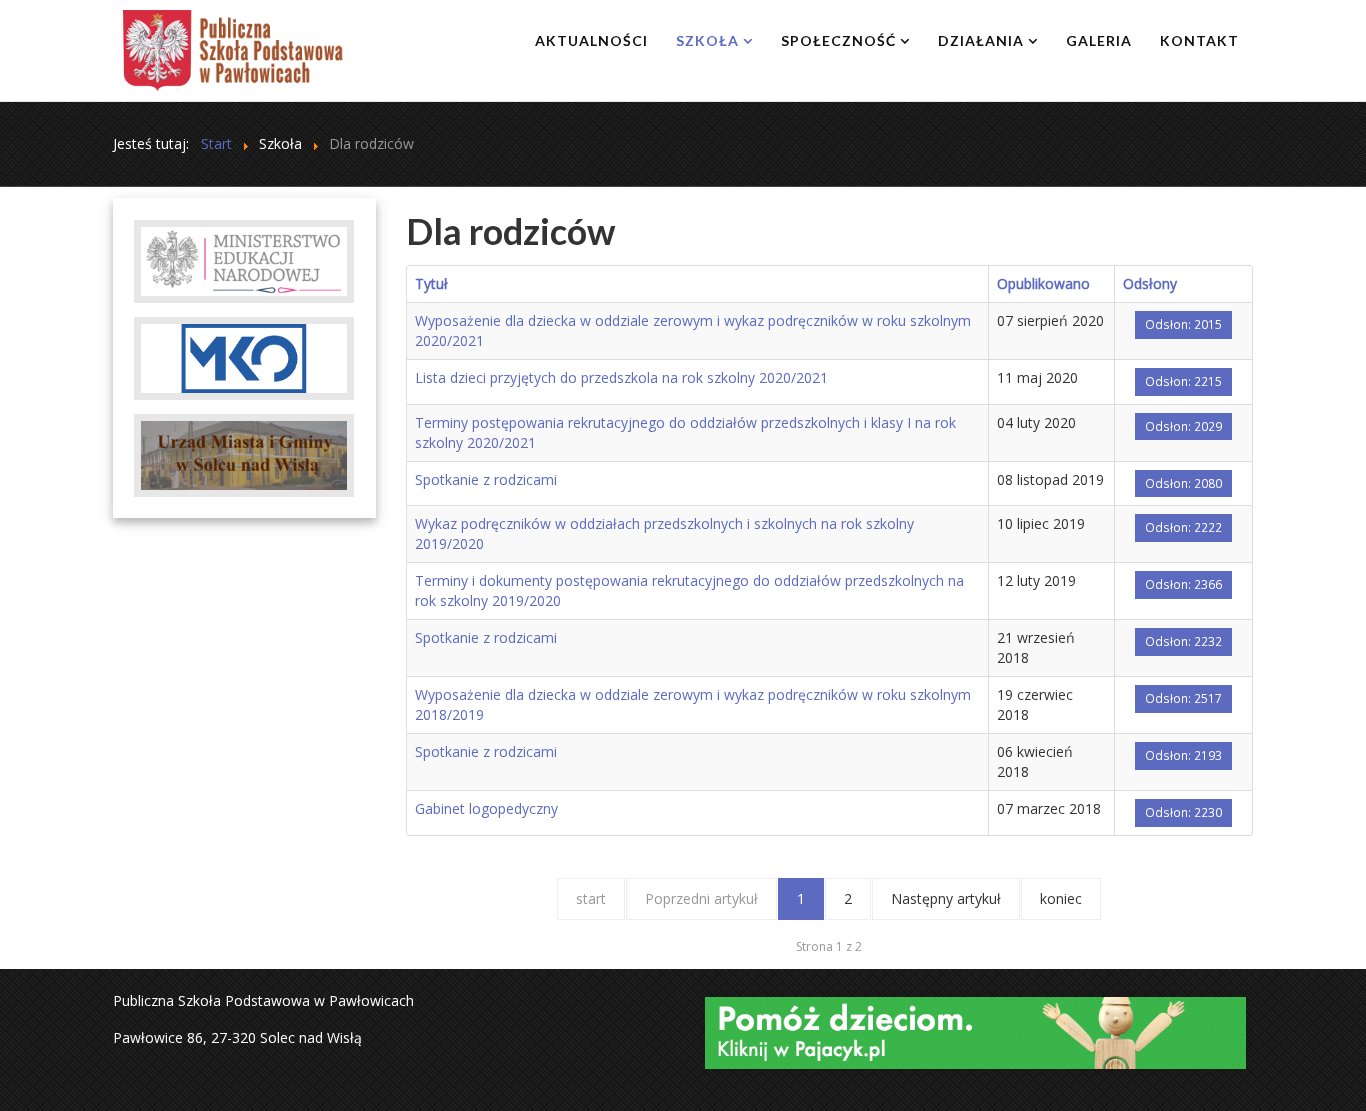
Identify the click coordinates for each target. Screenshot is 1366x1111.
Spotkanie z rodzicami (486, 479)
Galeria (1099, 40)
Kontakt (1199, 40)
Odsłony (1150, 283)
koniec (1061, 898)
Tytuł (431, 283)
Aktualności (591, 40)
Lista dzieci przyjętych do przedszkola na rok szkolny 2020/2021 (621, 377)
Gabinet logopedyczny (486, 808)
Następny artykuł (946, 898)
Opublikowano (1043, 283)
